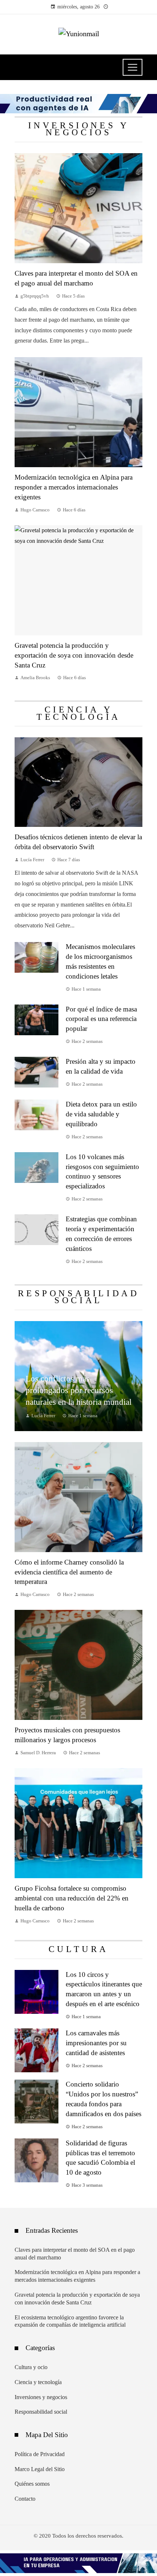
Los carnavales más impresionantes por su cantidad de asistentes (96, 2043)
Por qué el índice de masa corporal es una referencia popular (101, 1019)
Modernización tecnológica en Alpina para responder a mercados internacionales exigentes (74, 487)
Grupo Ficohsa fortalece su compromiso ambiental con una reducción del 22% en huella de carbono (72, 1898)
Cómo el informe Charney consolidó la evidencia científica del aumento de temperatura (69, 1572)
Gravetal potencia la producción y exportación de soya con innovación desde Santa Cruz (74, 655)
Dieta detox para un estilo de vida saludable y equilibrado (101, 1114)
